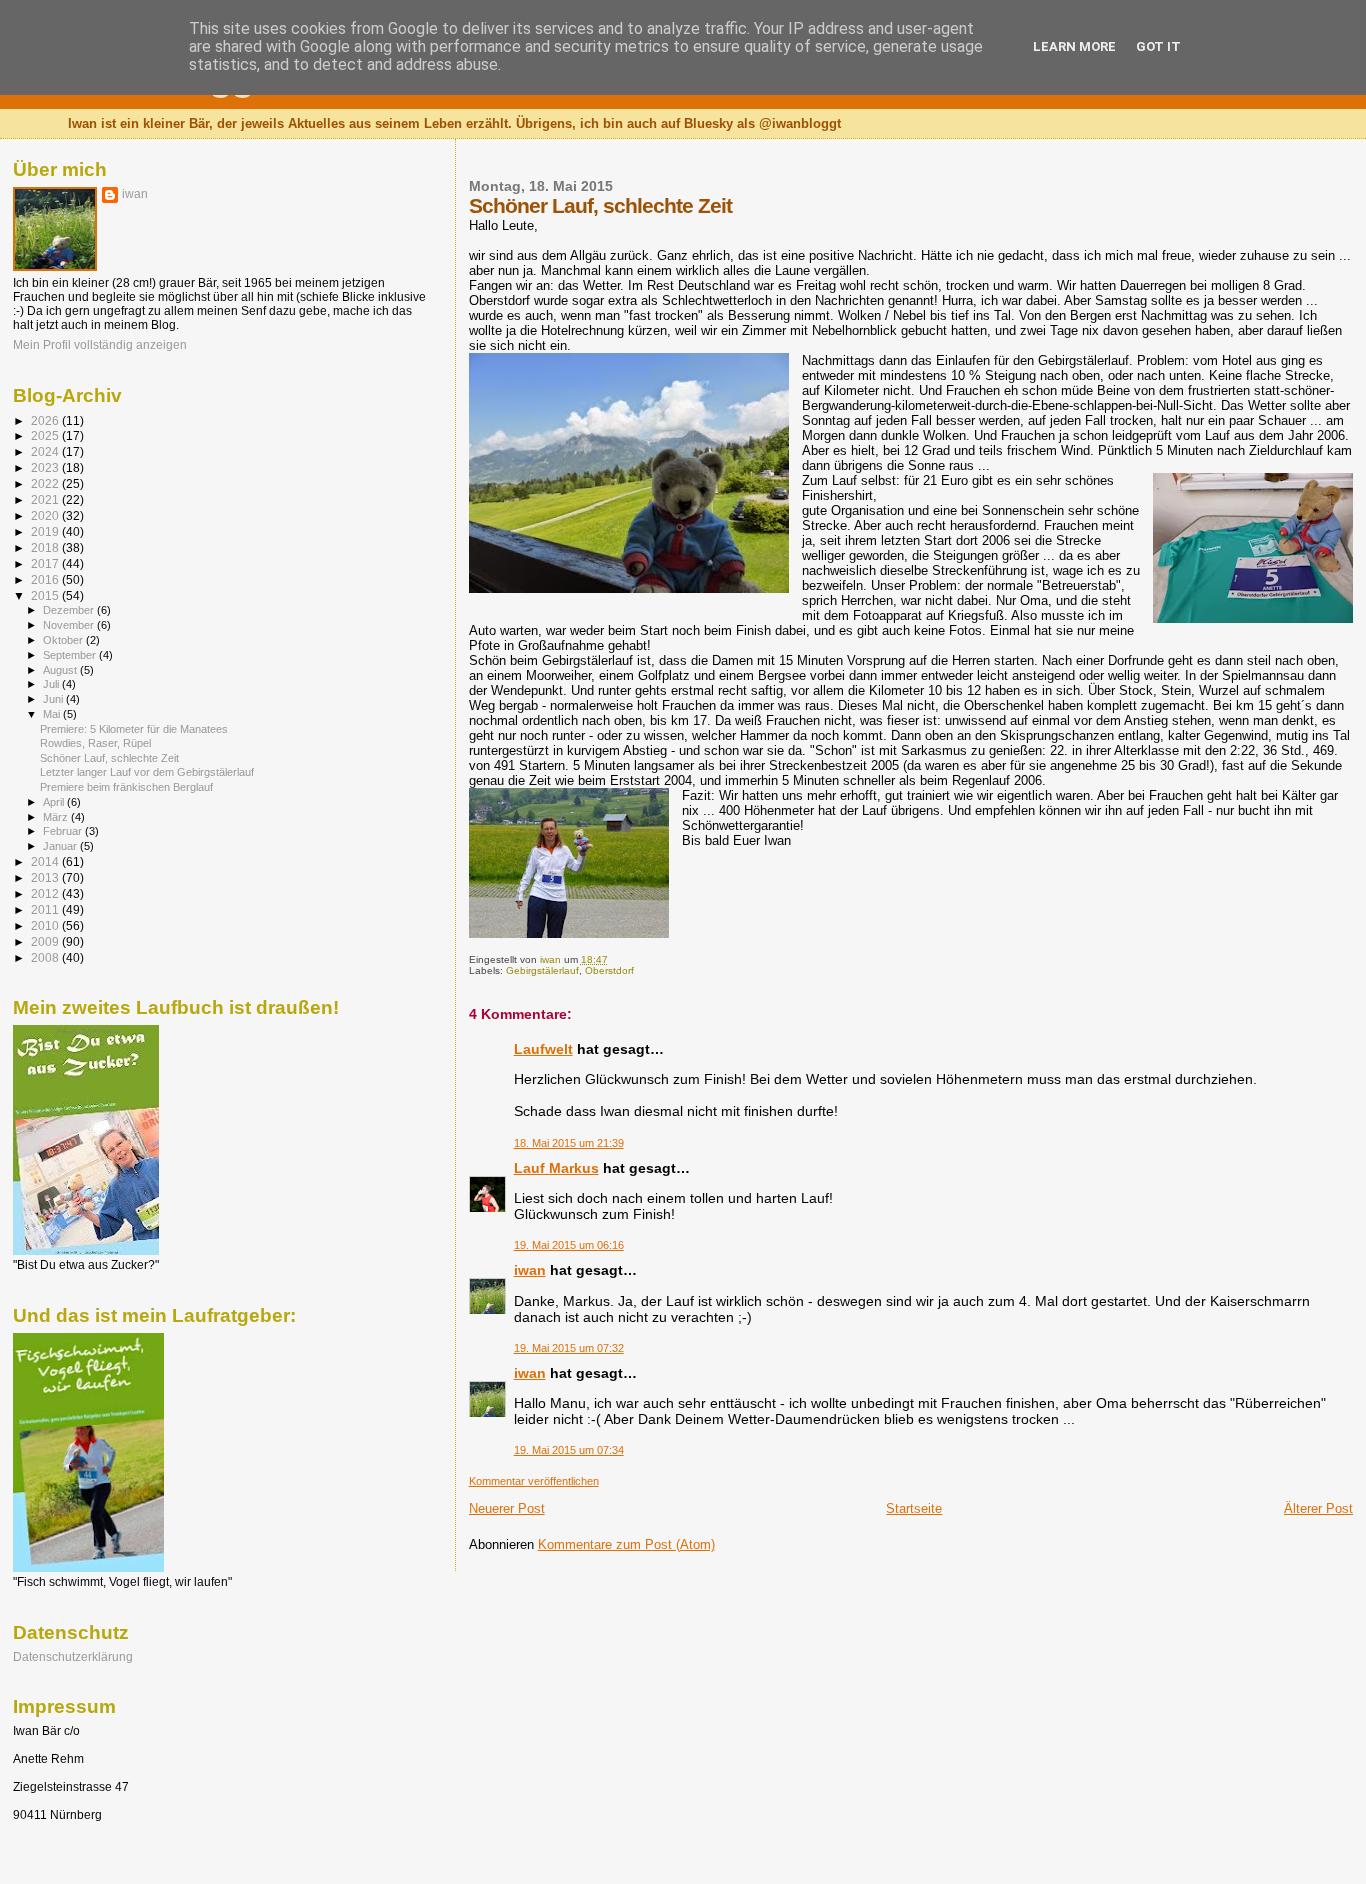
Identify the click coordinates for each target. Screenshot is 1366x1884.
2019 (46, 531)
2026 (46, 420)
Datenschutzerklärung (73, 1656)
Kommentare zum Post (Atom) (626, 1544)
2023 (46, 467)
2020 (46, 515)
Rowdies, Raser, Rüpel (95, 743)
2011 (46, 909)
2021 (46, 499)
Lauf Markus (556, 1168)
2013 (46, 877)
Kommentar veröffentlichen (534, 1481)
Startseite (914, 1508)
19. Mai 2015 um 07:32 (569, 1348)
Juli (52, 684)
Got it (1158, 46)
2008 (46, 957)
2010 (46, 925)
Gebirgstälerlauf (542, 970)
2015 (46, 595)
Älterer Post (1318, 1508)
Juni (54, 699)
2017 (46, 563)
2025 (46, 435)
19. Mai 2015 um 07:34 (569, 1450)
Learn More (1074, 46)
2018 (46, 547)
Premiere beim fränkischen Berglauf (126, 787)
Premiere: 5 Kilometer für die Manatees (134, 729)
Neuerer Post (507, 1508)
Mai (53, 714)
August (61, 670)
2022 (46, 483)
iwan (530, 1270)
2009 (46, 941)
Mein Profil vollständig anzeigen (100, 345)
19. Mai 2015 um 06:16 (569, 1245)
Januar (61, 846)
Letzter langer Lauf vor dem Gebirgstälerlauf (147, 772)
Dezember (70, 610)
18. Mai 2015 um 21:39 (569, 1143)
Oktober (64, 640)
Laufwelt (543, 1049)
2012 (46, 893)
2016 (46, 579)
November (70, 625)
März (57, 817)
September (71, 655)
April (55, 802)
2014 (46, 861)
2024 (46, 451)
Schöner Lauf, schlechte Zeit (109, 758)
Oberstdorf (609, 970)
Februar (64, 831)
